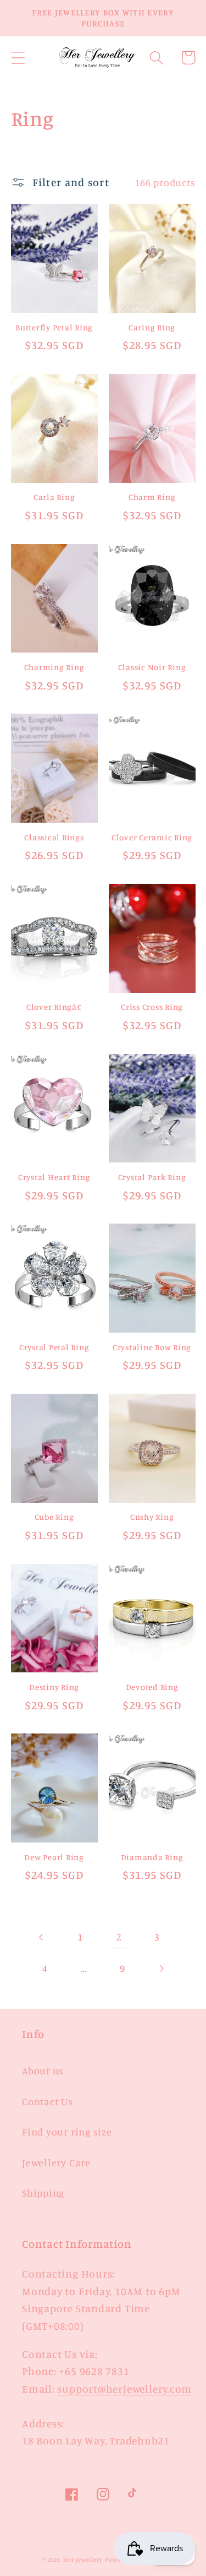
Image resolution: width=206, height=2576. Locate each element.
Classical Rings (54, 837)
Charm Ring (152, 497)
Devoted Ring (152, 1687)
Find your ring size (67, 2132)
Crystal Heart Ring (54, 1177)
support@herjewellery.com (124, 2389)
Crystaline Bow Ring (152, 1347)
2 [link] (119, 1937)
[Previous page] (41, 1937)
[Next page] (161, 1968)
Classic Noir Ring (152, 667)
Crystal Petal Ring (54, 1347)
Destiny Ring (54, 1687)
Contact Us (48, 2101)
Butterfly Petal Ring (54, 327)
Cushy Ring (152, 1517)
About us (43, 2070)
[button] (18, 58)
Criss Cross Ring (152, 1007)
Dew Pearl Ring (54, 1857)
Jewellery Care (56, 2162)
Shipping (43, 2193)
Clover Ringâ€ (54, 1007)
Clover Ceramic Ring (152, 837)
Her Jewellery (83, 2559)
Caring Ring (152, 327)
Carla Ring (54, 497)
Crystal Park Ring (152, 1177)
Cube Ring (54, 1517)
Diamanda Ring (152, 1857)
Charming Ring (54, 667)
